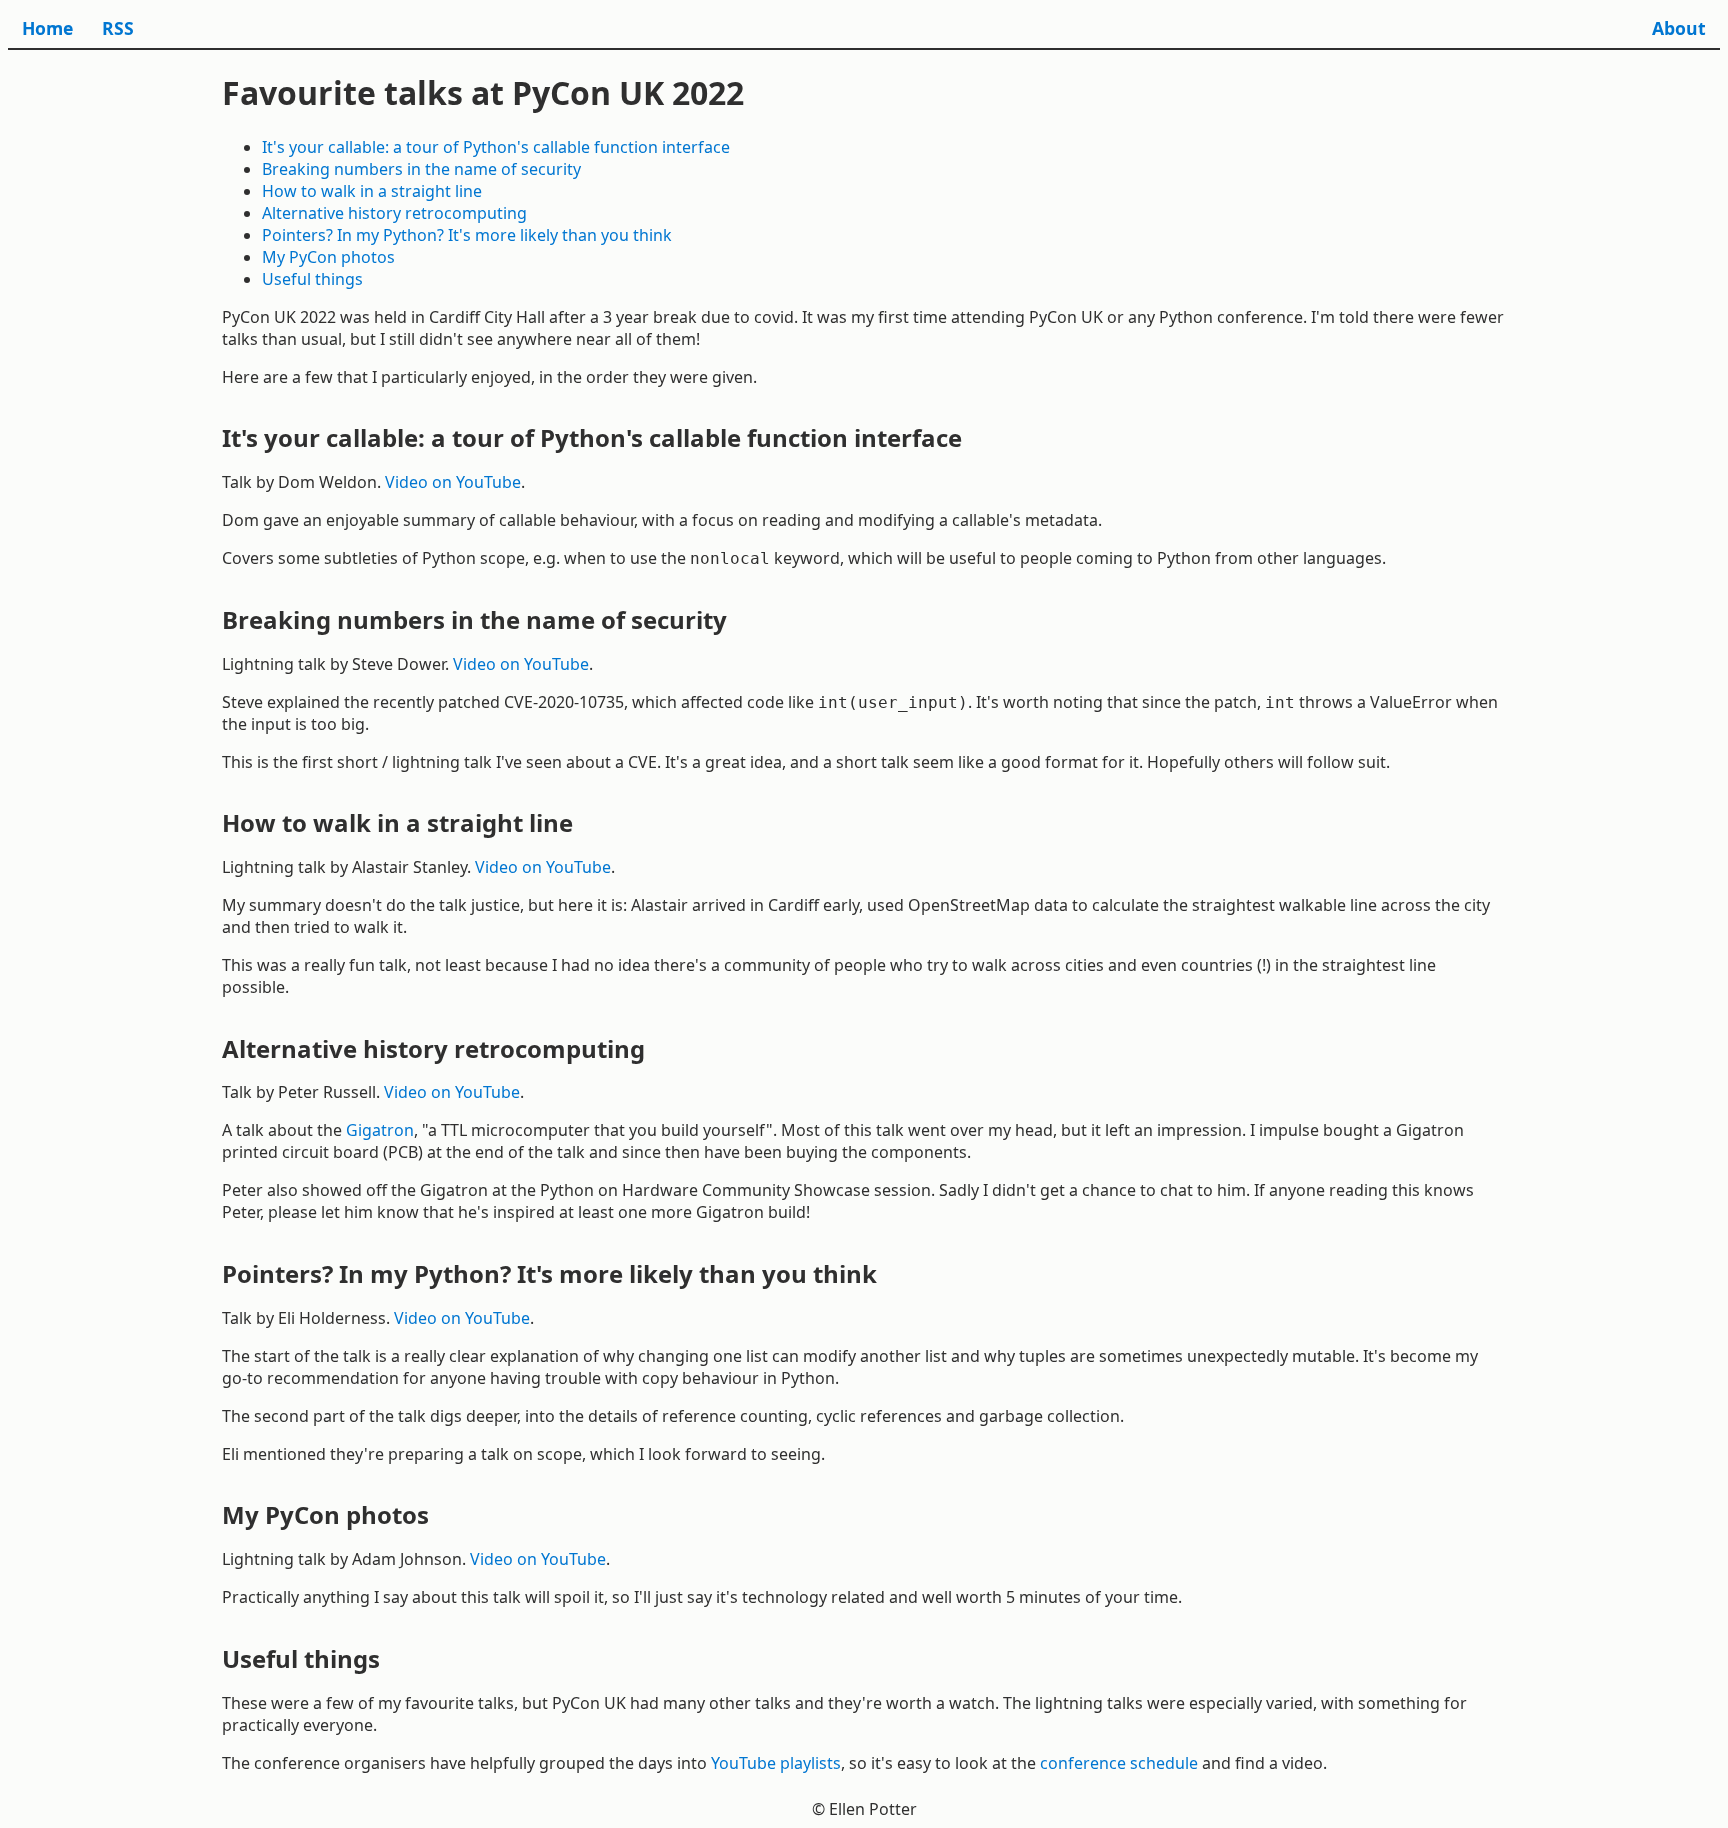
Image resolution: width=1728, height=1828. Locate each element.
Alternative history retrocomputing (394, 213)
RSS (118, 28)
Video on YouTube (453, 482)
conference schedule (1119, 1763)
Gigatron (380, 1130)
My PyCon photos (328, 257)
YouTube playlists (776, 1763)
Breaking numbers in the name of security (421, 169)
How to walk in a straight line (372, 191)
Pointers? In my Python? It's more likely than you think (467, 235)
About (1679, 28)
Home (47, 28)
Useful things (312, 279)
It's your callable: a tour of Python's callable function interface (496, 147)
